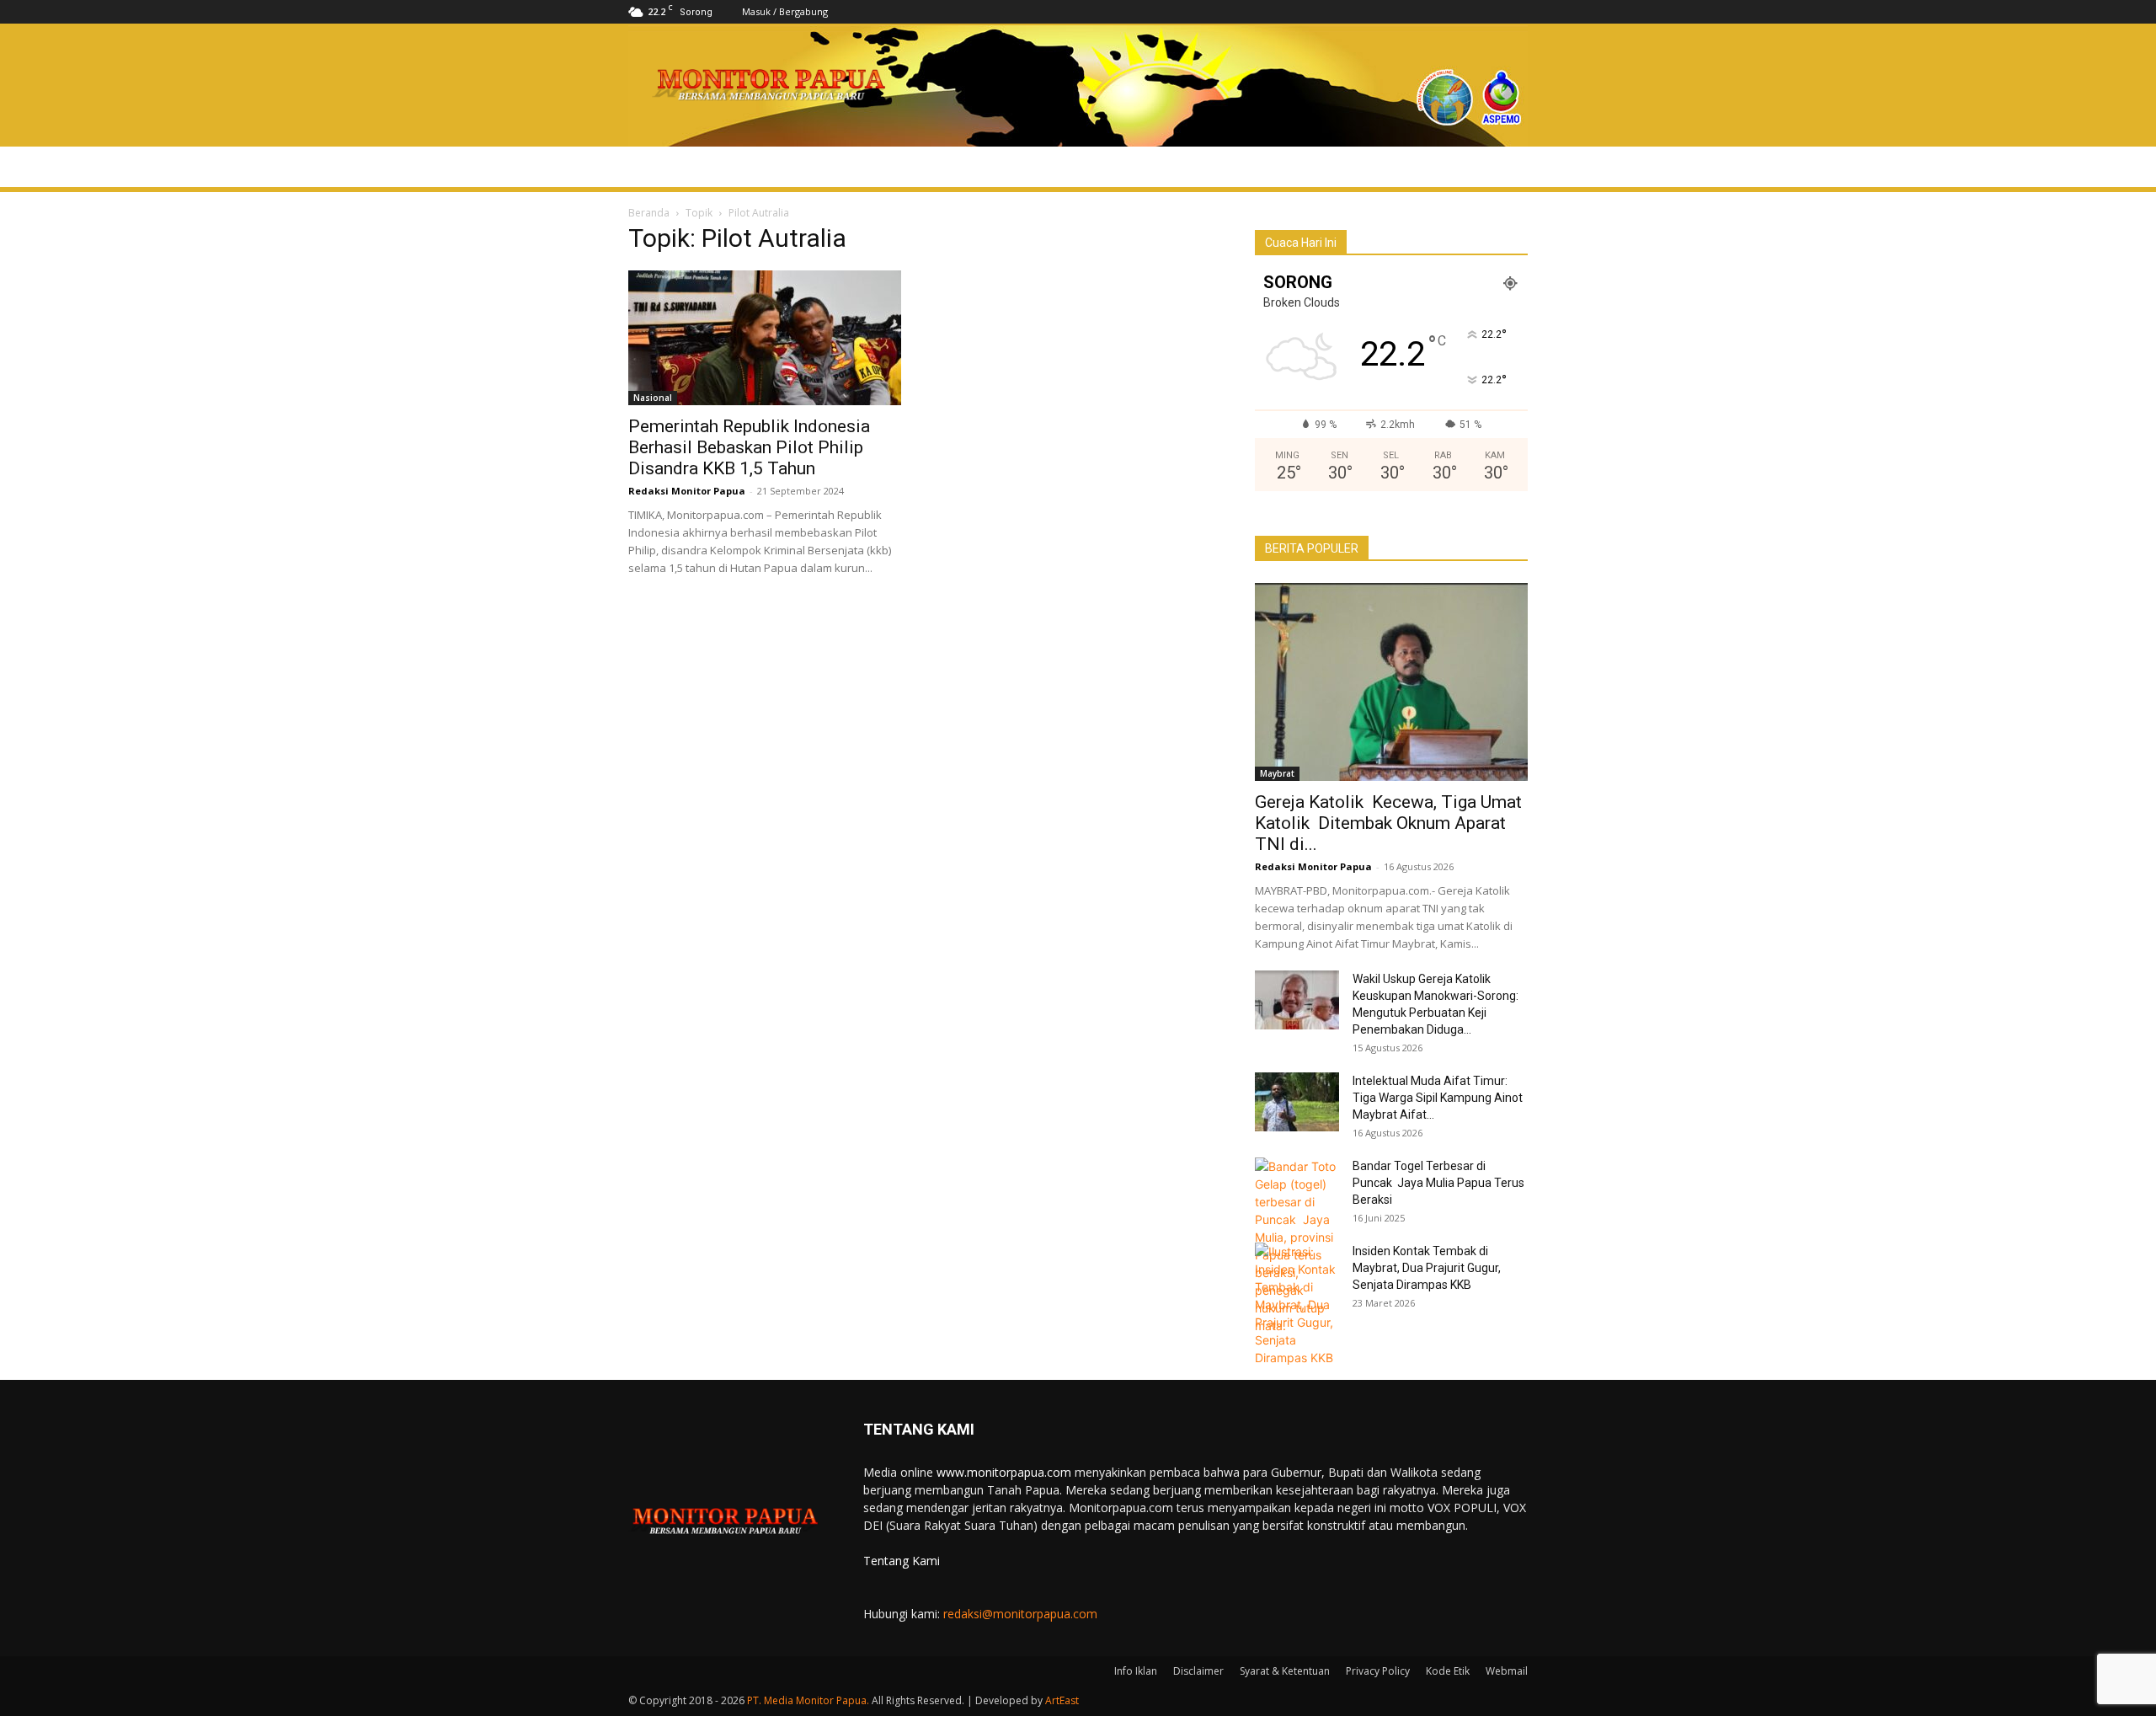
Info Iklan (1136, 1671)
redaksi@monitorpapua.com (1020, 1614)
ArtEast (1062, 1700)
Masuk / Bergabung (785, 11)
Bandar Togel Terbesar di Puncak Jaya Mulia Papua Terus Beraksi (1438, 1183)
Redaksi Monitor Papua (687, 491)
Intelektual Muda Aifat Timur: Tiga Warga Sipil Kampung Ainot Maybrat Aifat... (1438, 1098)
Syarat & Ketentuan (1285, 1671)
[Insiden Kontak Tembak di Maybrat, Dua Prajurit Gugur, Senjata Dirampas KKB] (1297, 1304)
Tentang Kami (902, 1561)
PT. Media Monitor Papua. (808, 1700)
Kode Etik (1448, 1671)
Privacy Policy (1378, 1671)
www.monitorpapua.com (1004, 1472)
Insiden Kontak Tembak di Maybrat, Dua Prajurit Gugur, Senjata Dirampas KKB (1427, 1268)
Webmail (1507, 1671)
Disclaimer (1198, 1671)
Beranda (649, 213)
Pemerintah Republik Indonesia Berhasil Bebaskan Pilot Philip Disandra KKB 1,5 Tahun (749, 447)
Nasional (653, 398)
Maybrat (1277, 773)
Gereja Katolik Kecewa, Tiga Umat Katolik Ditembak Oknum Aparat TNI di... (1388, 823)
